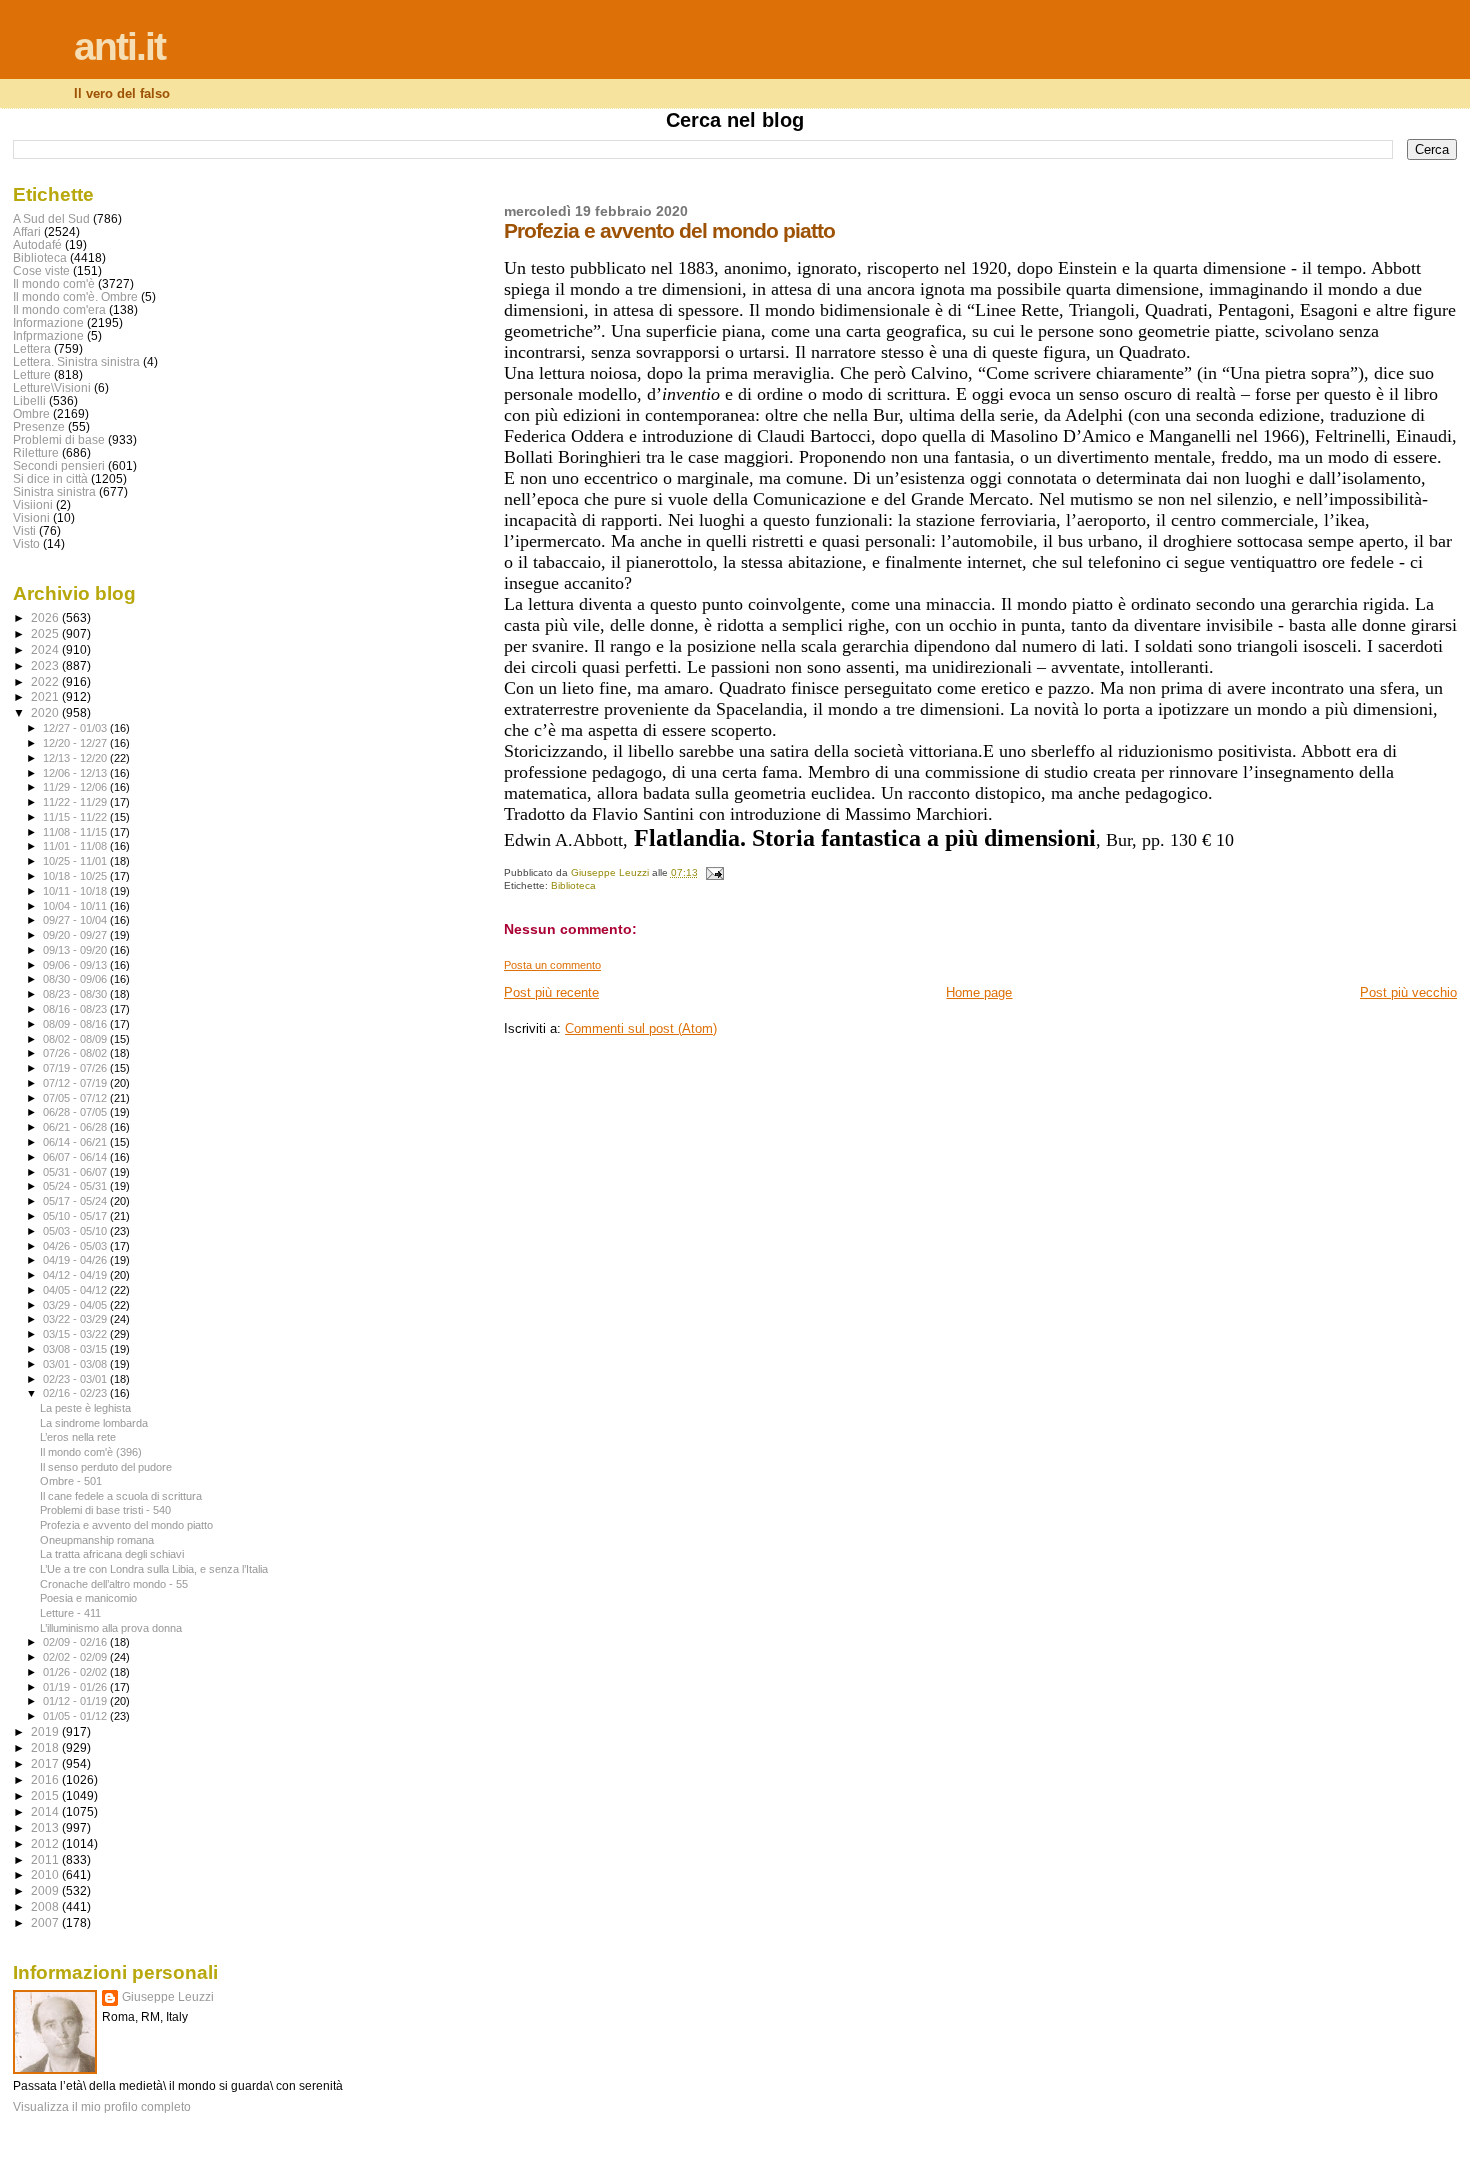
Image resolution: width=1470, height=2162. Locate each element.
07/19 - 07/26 (76, 1068)
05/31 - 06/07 (76, 1172)
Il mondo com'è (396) (91, 1452)
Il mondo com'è (54, 283)
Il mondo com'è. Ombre (75, 296)
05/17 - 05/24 (76, 1201)
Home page (979, 992)
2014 (46, 1811)
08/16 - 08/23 (76, 1009)
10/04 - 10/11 (76, 906)
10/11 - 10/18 (76, 891)
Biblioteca (573, 885)
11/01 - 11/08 (76, 846)
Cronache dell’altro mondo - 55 (114, 1584)
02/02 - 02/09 (76, 1657)
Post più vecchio (1408, 992)
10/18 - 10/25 (76, 876)
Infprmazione (48, 335)
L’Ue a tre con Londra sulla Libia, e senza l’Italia (154, 1569)
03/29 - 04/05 (76, 1305)
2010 (46, 1874)
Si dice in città (50, 478)
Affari (27, 231)
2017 (46, 1763)
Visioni (31, 517)
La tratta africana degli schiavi (112, 1554)
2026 (46, 617)
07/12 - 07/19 (76, 1083)
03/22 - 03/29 (76, 1319)
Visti (24, 530)
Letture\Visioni (52, 387)
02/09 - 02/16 (76, 1642)
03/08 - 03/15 (76, 1349)
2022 (46, 681)
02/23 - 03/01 (76, 1379)
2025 (46, 633)
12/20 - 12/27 (76, 743)
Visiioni (33, 504)
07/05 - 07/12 (76, 1098)
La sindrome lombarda (94, 1423)
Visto (26, 543)
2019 (46, 1731)
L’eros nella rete (78, 1437)
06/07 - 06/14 (76, 1157)
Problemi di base (59, 439)
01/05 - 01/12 (76, 1716)
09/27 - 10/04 (76, 920)
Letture (32, 374)
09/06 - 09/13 (76, 965)
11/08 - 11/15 (76, 832)
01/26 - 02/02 (76, 1672)
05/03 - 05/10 (76, 1231)
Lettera (32, 348)
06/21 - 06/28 (76, 1127)
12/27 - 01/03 (76, 728)
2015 (46, 1795)
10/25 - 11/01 (76, 861)
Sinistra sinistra (54, 491)
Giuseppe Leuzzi (168, 1997)
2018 (46, 1747)
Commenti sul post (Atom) (641, 1028)
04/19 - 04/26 (76, 1260)
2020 (46, 712)
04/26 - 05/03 (76, 1246)
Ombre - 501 (71, 1481)
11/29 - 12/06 (76, 787)
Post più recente (551, 992)
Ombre (31, 413)
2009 (46, 1890)
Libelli (29, 400)
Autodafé (37, 244)
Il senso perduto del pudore (106, 1467)
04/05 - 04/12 (76, 1290)
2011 (46, 1859)
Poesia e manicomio (88, 1598)
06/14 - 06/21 (76, 1142)
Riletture (36, 452)
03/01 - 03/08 (76, 1364)
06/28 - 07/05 (76, 1112)
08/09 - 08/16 (76, 1024)
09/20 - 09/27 (76, 935)
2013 (46, 1827)
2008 (46, 1906)
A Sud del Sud (51, 218)
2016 (46, 1779)
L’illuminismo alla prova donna (111, 1628)
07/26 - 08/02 (76, 1053)
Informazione (48, 322)
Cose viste (41, 270)
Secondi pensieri (59, 465)
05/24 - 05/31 (76, 1186)
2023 (46, 665)
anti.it (119, 46)
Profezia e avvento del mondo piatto (126, 1525)
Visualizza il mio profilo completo (102, 2107)
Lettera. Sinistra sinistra (76, 361)
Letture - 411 (70, 1613)
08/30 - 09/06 (76, 979)
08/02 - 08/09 (76, 1039)
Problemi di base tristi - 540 (105, 1510)
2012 (46, 1843)
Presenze (39, 426)
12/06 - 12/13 (76, 773)
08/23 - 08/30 (76, 994)
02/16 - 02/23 (76, 1393)
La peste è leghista (85, 1408)
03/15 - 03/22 (76, 1334)
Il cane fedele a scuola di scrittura (121, 1496)
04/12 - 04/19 (76, 1275)
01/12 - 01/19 (76, 1701)
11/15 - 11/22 (76, 817)
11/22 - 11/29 (76, 802)
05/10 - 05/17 (76, 1216)
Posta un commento (552, 965)
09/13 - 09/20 (76, 950)
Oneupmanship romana (97, 1540)
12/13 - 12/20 (76, 758)
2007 (46, 1922)
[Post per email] (714, 872)
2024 (46, 649)
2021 (46, 696)
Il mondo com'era (59, 309)
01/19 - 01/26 (76, 1687)
